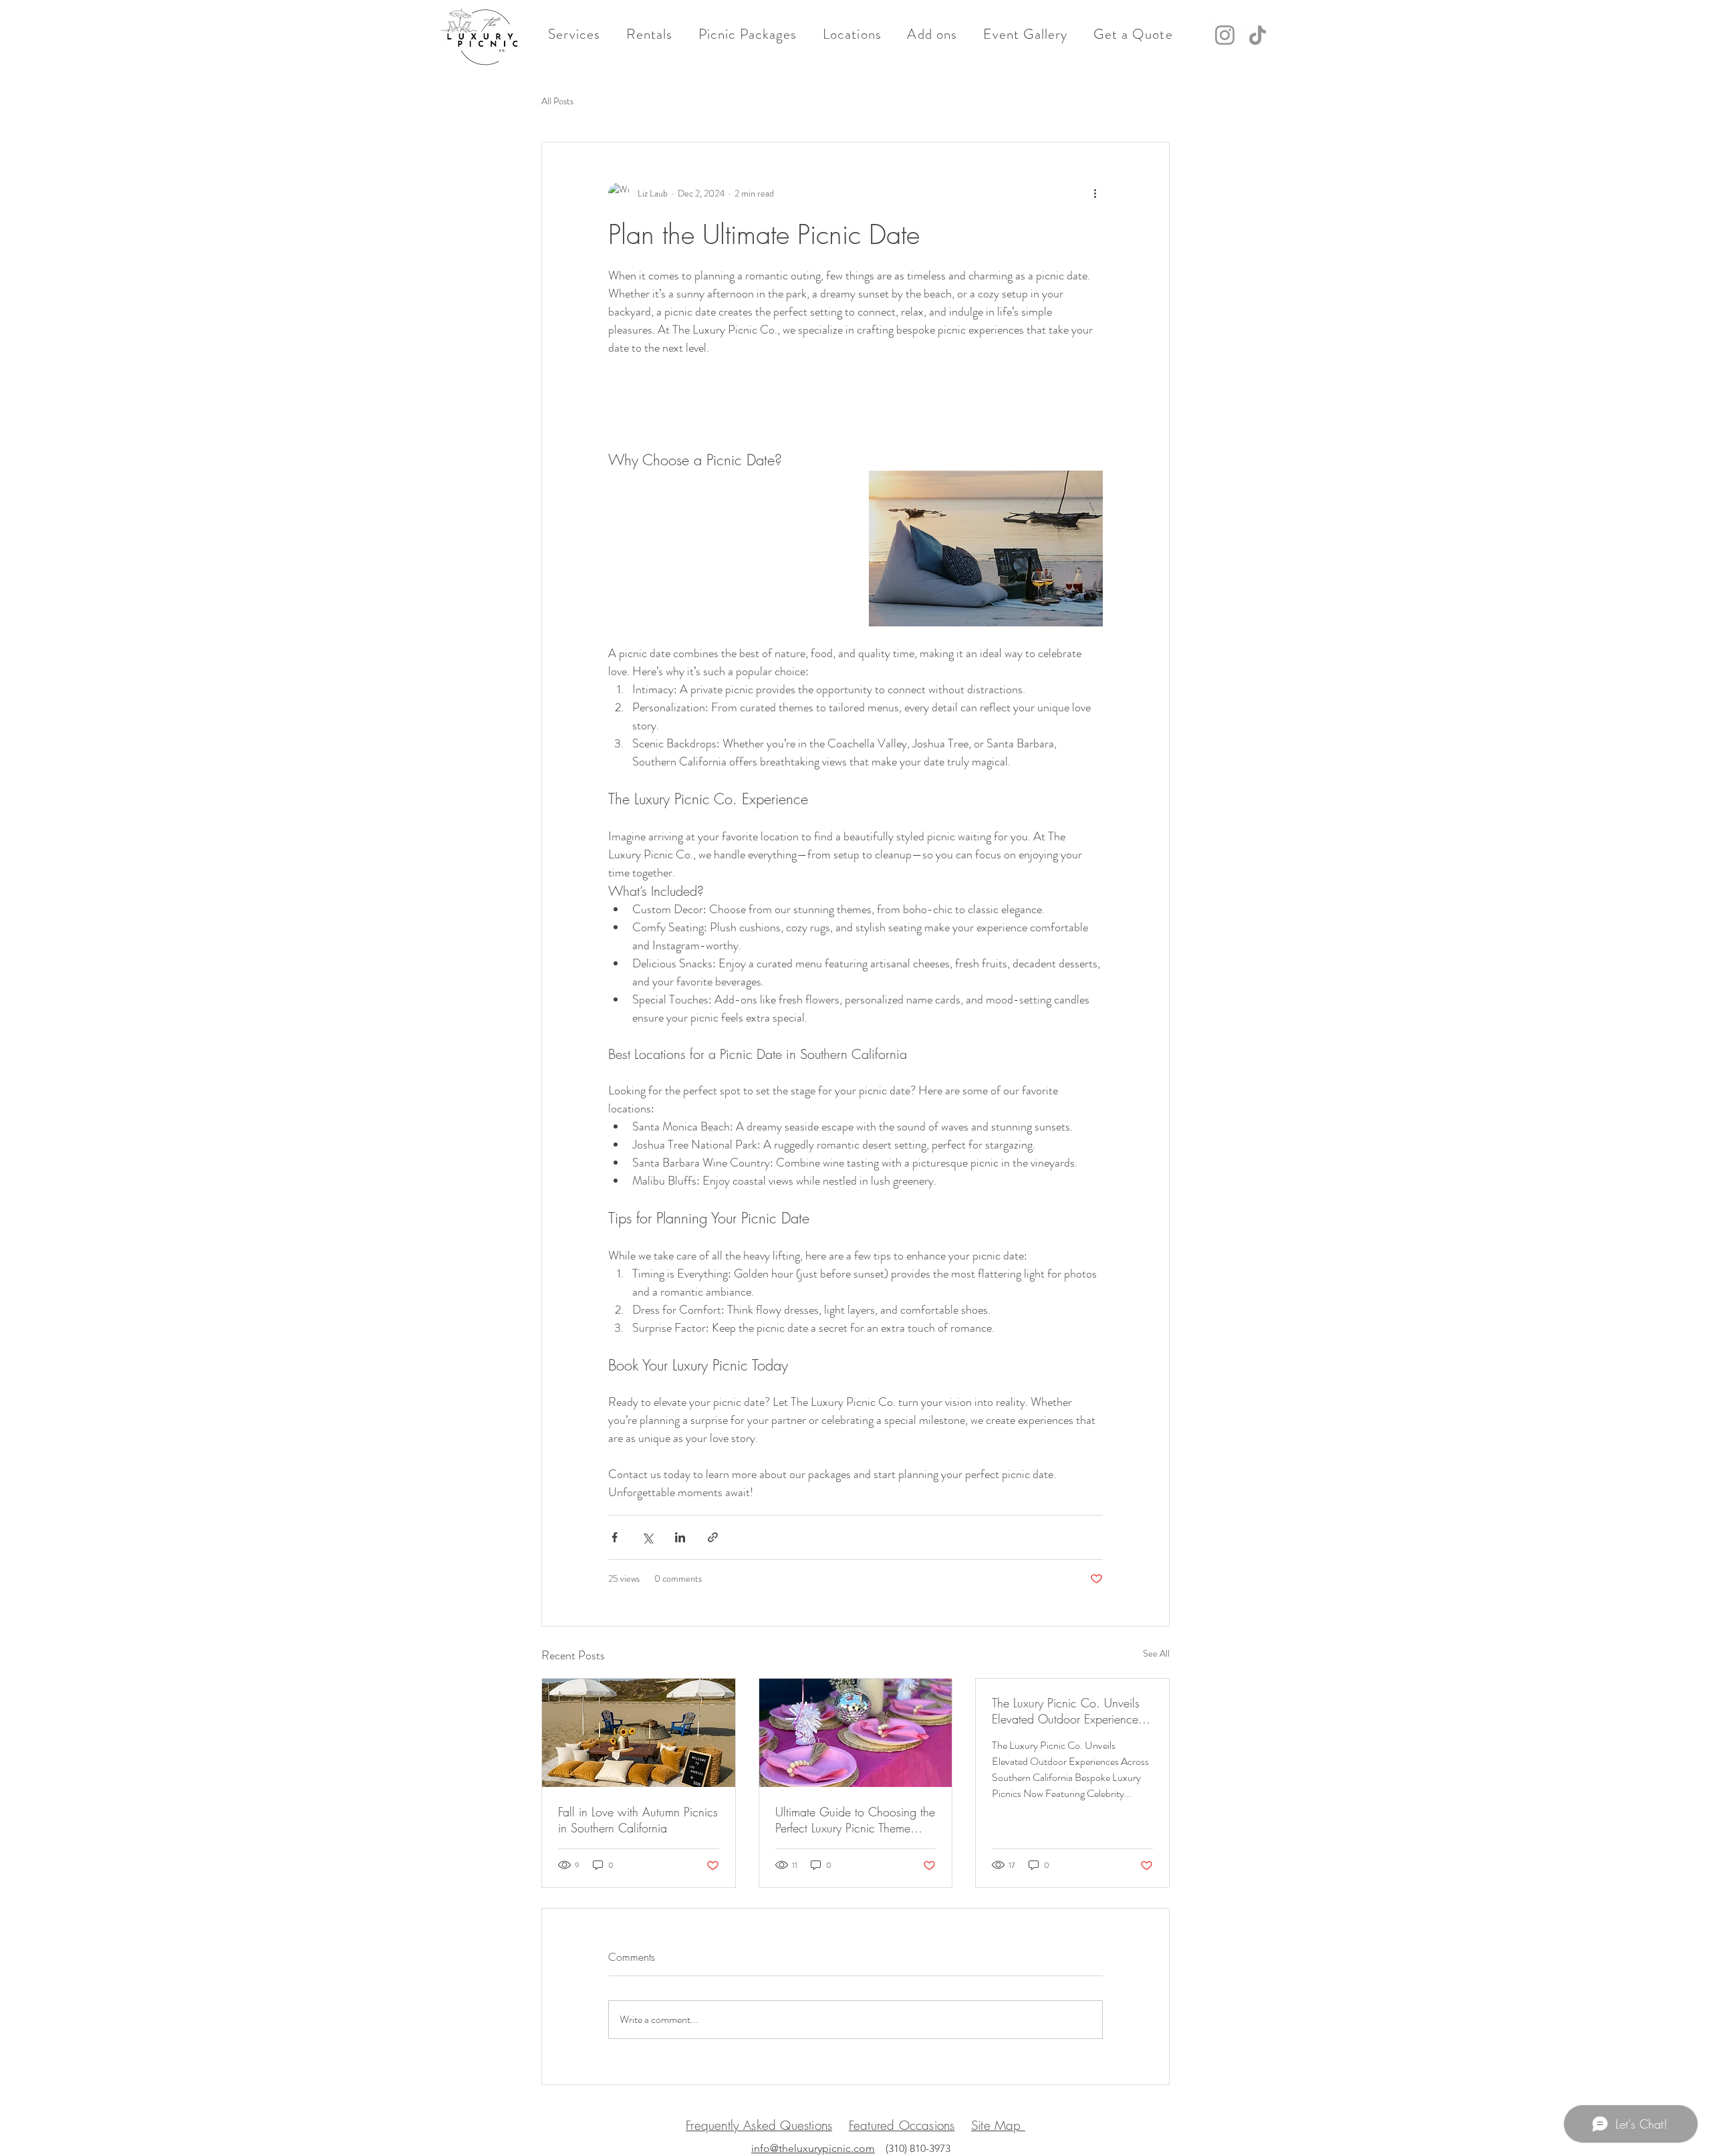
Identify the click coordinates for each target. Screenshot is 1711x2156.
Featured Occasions (902, 2125)
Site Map (998, 2125)
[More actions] (1095, 193)
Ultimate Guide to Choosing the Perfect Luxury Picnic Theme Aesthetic (855, 1820)
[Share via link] (713, 1537)
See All (1156, 1653)
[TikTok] (1258, 35)
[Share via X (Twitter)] (647, 1537)
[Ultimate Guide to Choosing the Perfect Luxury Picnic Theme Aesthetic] (856, 1733)
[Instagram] (1225, 35)
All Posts (557, 101)
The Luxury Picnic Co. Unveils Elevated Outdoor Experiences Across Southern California (1067, 1711)
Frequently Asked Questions (759, 2125)
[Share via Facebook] (615, 1537)
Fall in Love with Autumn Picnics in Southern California (638, 1820)
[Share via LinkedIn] (680, 1537)
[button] (574, 34)
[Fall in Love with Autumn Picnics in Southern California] (639, 1733)
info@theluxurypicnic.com (813, 2148)
